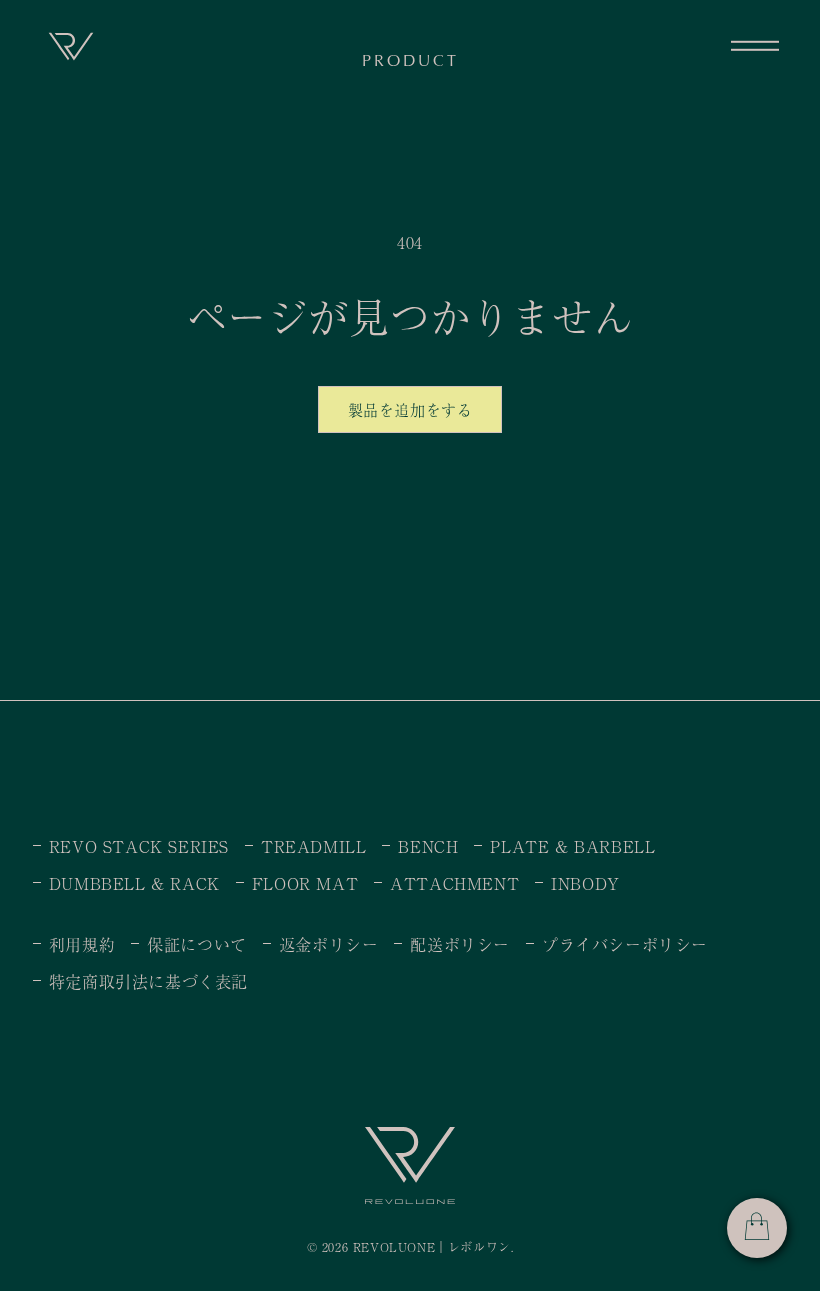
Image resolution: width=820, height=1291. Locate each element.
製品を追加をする (410, 409)
